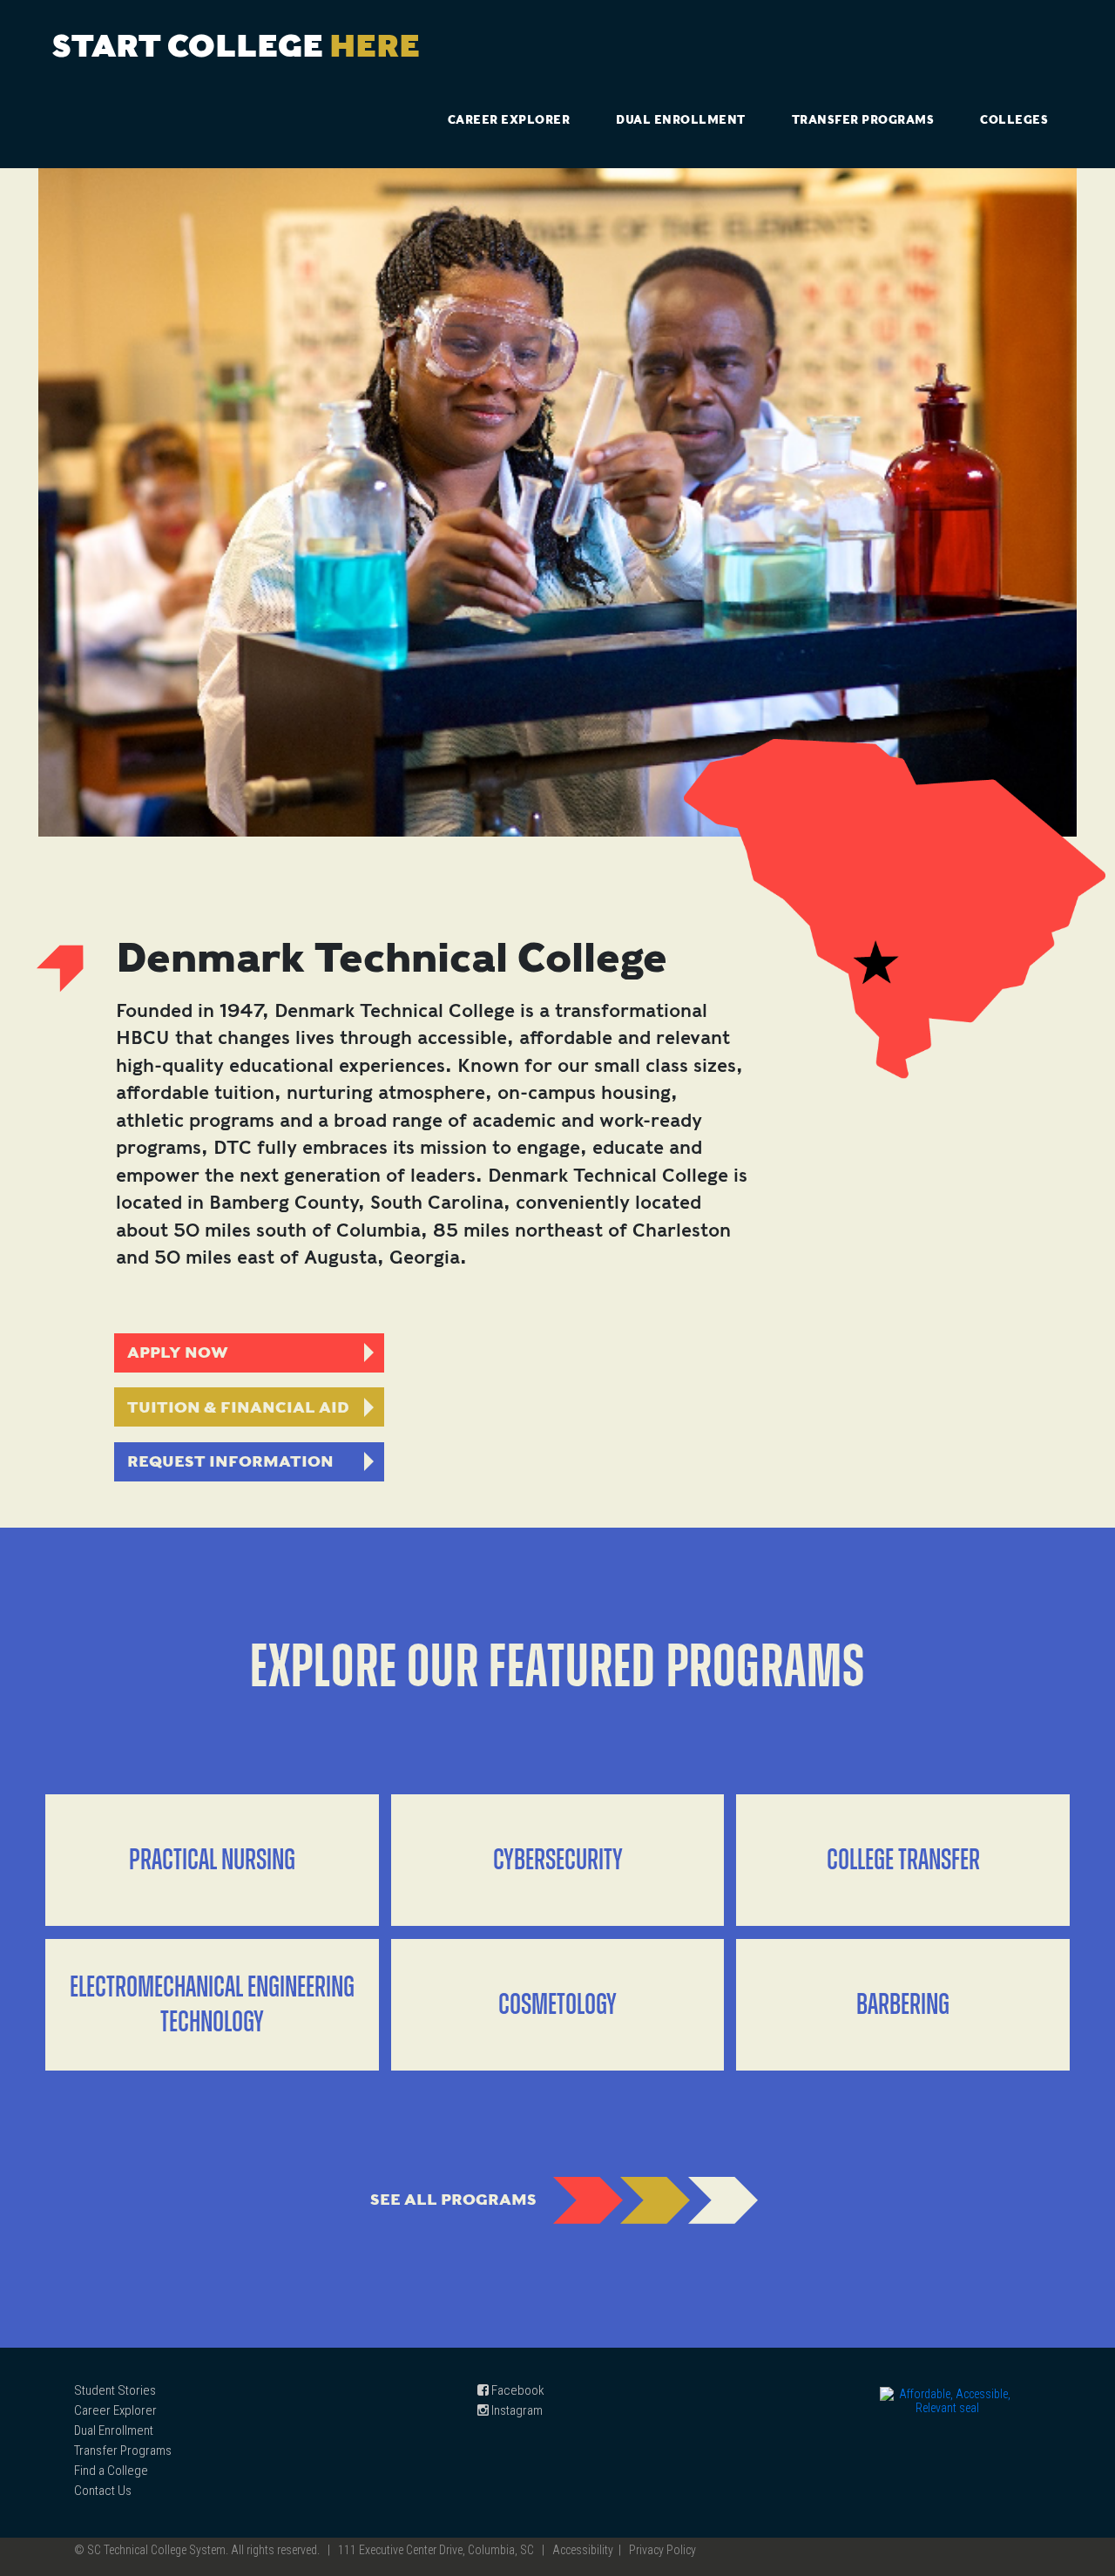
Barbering (903, 2005)
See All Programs (453, 2199)
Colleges (1014, 120)
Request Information (230, 1461)
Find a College (111, 2471)
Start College (236, 45)
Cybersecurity (558, 1861)
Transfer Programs (863, 120)
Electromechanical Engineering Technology (212, 2005)
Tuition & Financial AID (238, 1407)
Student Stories (115, 2390)
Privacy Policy (662, 2550)
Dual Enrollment (681, 120)
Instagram (516, 2410)
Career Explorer (509, 120)
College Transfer (903, 1861)
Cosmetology (557, 2005)
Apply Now (178, 1352)
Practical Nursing (212, 1861)
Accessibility (583, 2550)
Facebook (517, 2390)
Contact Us (103, 2491)
